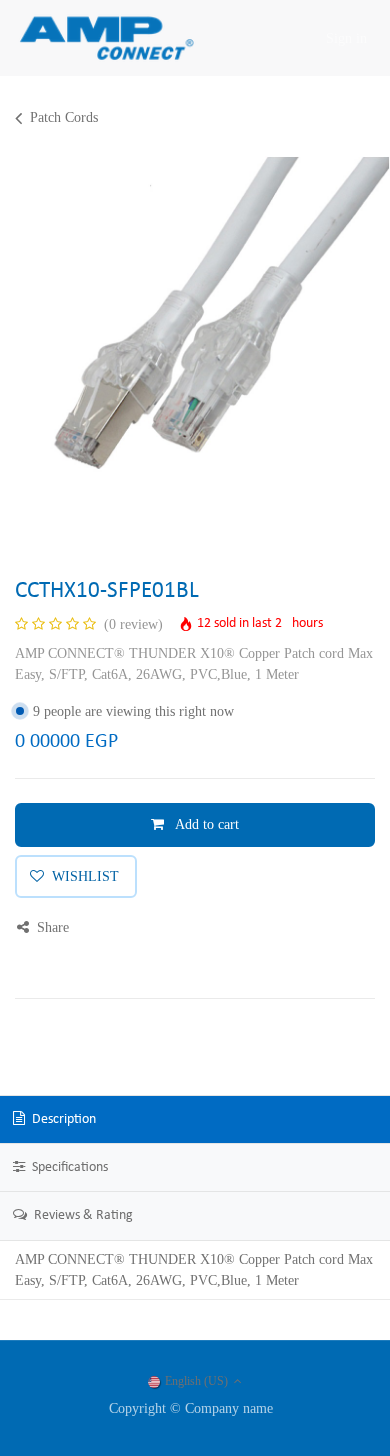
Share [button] (51, 927)
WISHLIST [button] (85, 876)
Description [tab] (62, 1119)
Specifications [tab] (68, 1167)
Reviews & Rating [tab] (82, 1215)
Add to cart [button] (205, 824)
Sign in (346, 38)
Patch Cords (64, 117)
